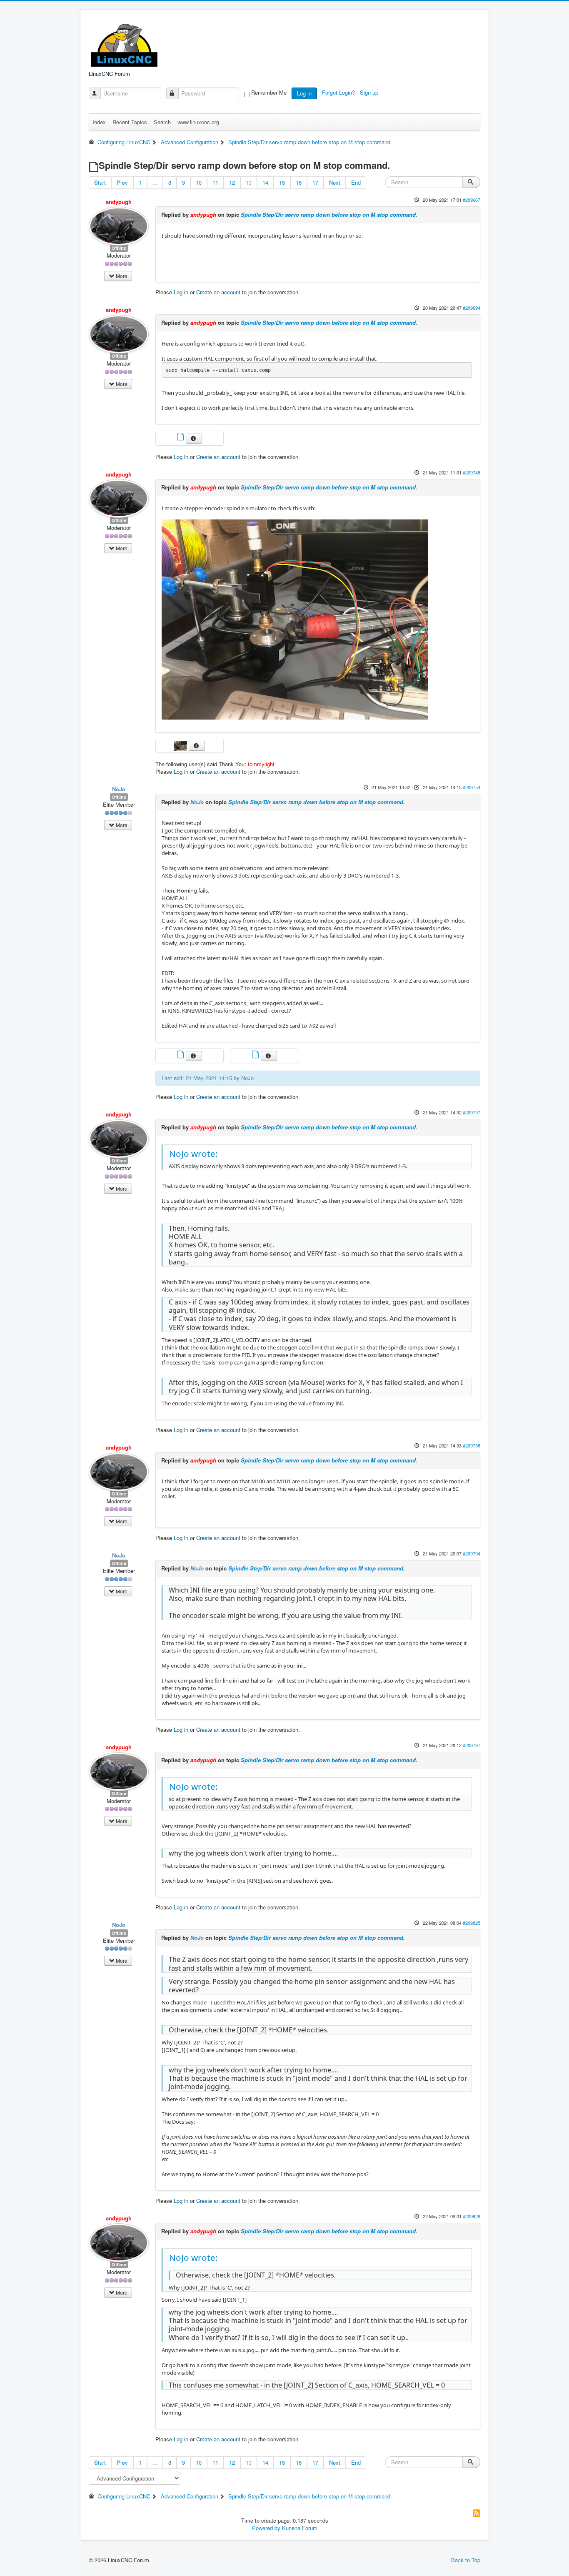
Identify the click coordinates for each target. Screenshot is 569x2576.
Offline (119, 248)
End (356, 182)
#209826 (472, 2216)
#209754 (472, 787)
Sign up (370, 92)
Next (335, 182)
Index (99, 122)
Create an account (218, 292)
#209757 (472, 1112)
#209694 (472, 308)
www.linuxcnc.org (198, 122)
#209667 (472, 200)
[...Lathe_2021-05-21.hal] (181, 1055)
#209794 (472, 1553)
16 (299, 182)
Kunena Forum (300, 2528)
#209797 (472, 1745)
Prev (122, 182)
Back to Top (466, 2560)
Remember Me (269, 93)
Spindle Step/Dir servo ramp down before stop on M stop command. (329, 214)
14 (265, 182)
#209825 (472, 1923)
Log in (304, 93)
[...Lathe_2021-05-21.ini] (256, 1055)
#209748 (472, 472)
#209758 (472, 1445)
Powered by (266, 2528)
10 (199, 182)
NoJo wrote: (193, 1154)
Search (162, 122)
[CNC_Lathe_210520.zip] (181, 438)
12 (232, 182)
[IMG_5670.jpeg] (295, 619)
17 (315, 182)
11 (215, 182)
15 (282, 182)
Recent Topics (130, 122)
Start (100, 182)
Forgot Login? (339, 92)
